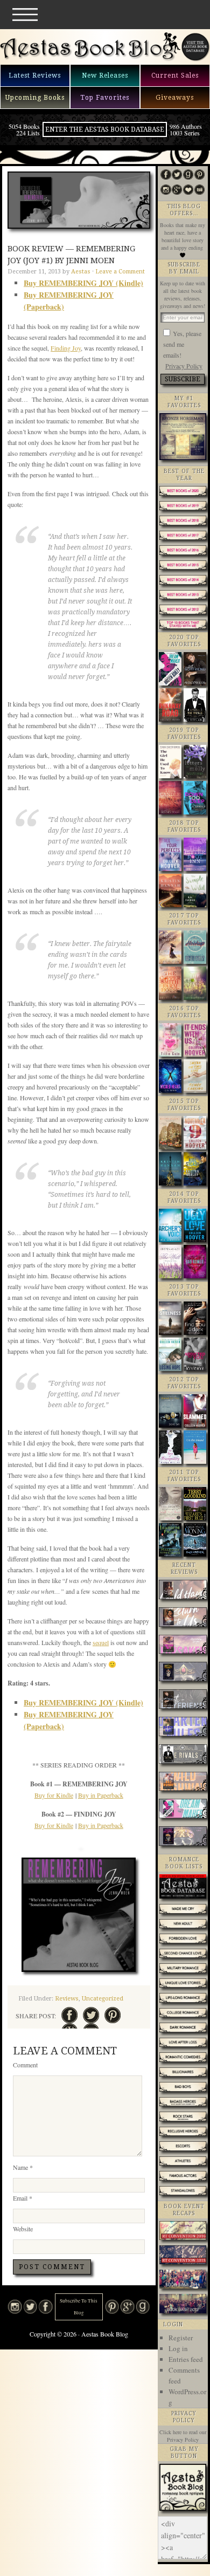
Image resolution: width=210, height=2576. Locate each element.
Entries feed (186, 2359)
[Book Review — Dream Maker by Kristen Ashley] (183, 1810)
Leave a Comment (120, 272)
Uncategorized (103, 1999)
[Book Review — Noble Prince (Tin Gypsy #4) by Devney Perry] (183, 1673)
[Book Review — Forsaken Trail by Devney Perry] (183, 1646)
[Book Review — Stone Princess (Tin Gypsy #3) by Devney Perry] (183, 1837)
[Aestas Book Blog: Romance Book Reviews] (183, 2508)
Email (23, 2198)
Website (23, 2229)
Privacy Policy (184, 366)
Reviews (67, 1999)
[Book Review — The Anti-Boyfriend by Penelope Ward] (183, 1700)
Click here (170, 2432)
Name (23, 2167)
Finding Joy (66, 348)
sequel (101, 1642)
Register (181, 2338)
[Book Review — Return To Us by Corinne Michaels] (183, 1618)
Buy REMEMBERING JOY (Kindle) (83, 283)
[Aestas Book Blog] (90, 59)
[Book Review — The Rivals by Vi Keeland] (183, 1755)
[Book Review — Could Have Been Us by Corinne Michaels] (183, 1591)
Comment (25, 2065)
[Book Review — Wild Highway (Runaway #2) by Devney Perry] (183, 1783)
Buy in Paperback (101, 1795)
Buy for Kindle (54, 1795)
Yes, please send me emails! (182, 344)
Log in (178, 2348)
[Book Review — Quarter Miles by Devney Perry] (183, 1728)
